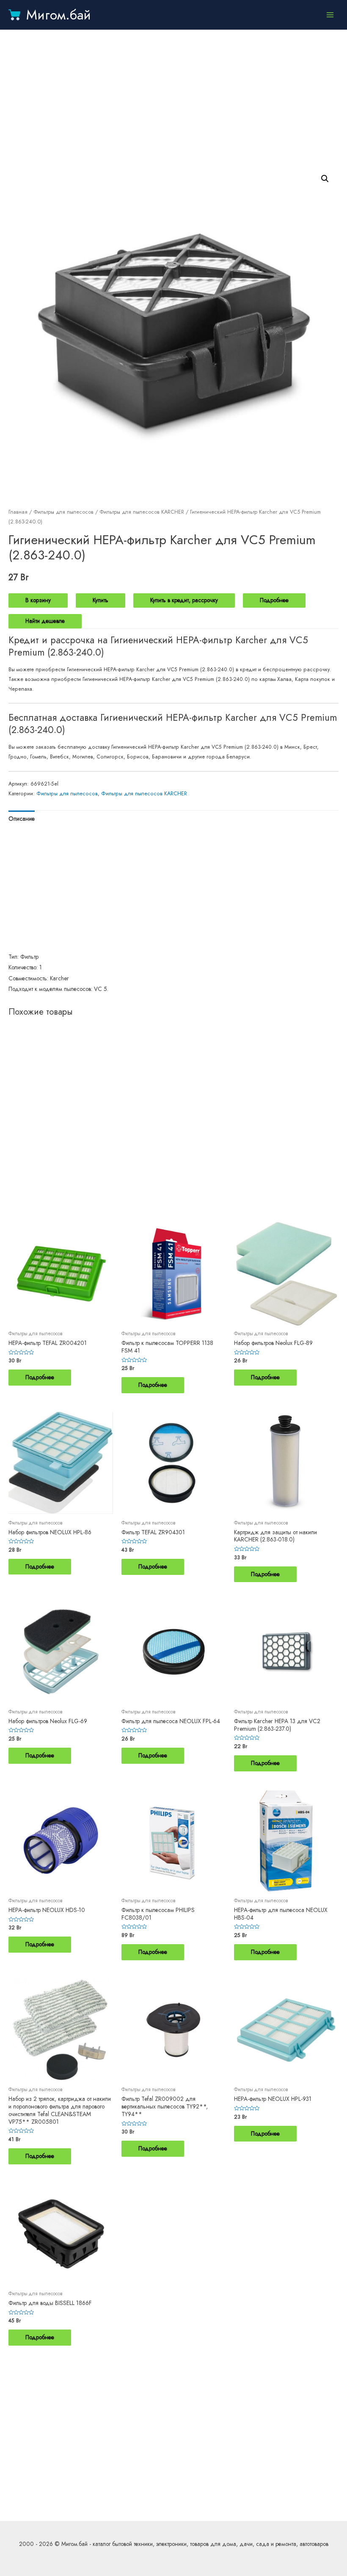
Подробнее (274, 600)
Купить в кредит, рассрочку (184, 600)
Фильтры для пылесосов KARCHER (142, 512)
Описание (22, 819)
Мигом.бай (59, 15)
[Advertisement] (173, 97)
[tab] (22, 819)
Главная (18, 512)
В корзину (38, 600)
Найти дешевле (45, 621)
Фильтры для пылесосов (63, 512)
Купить (101, 600)
